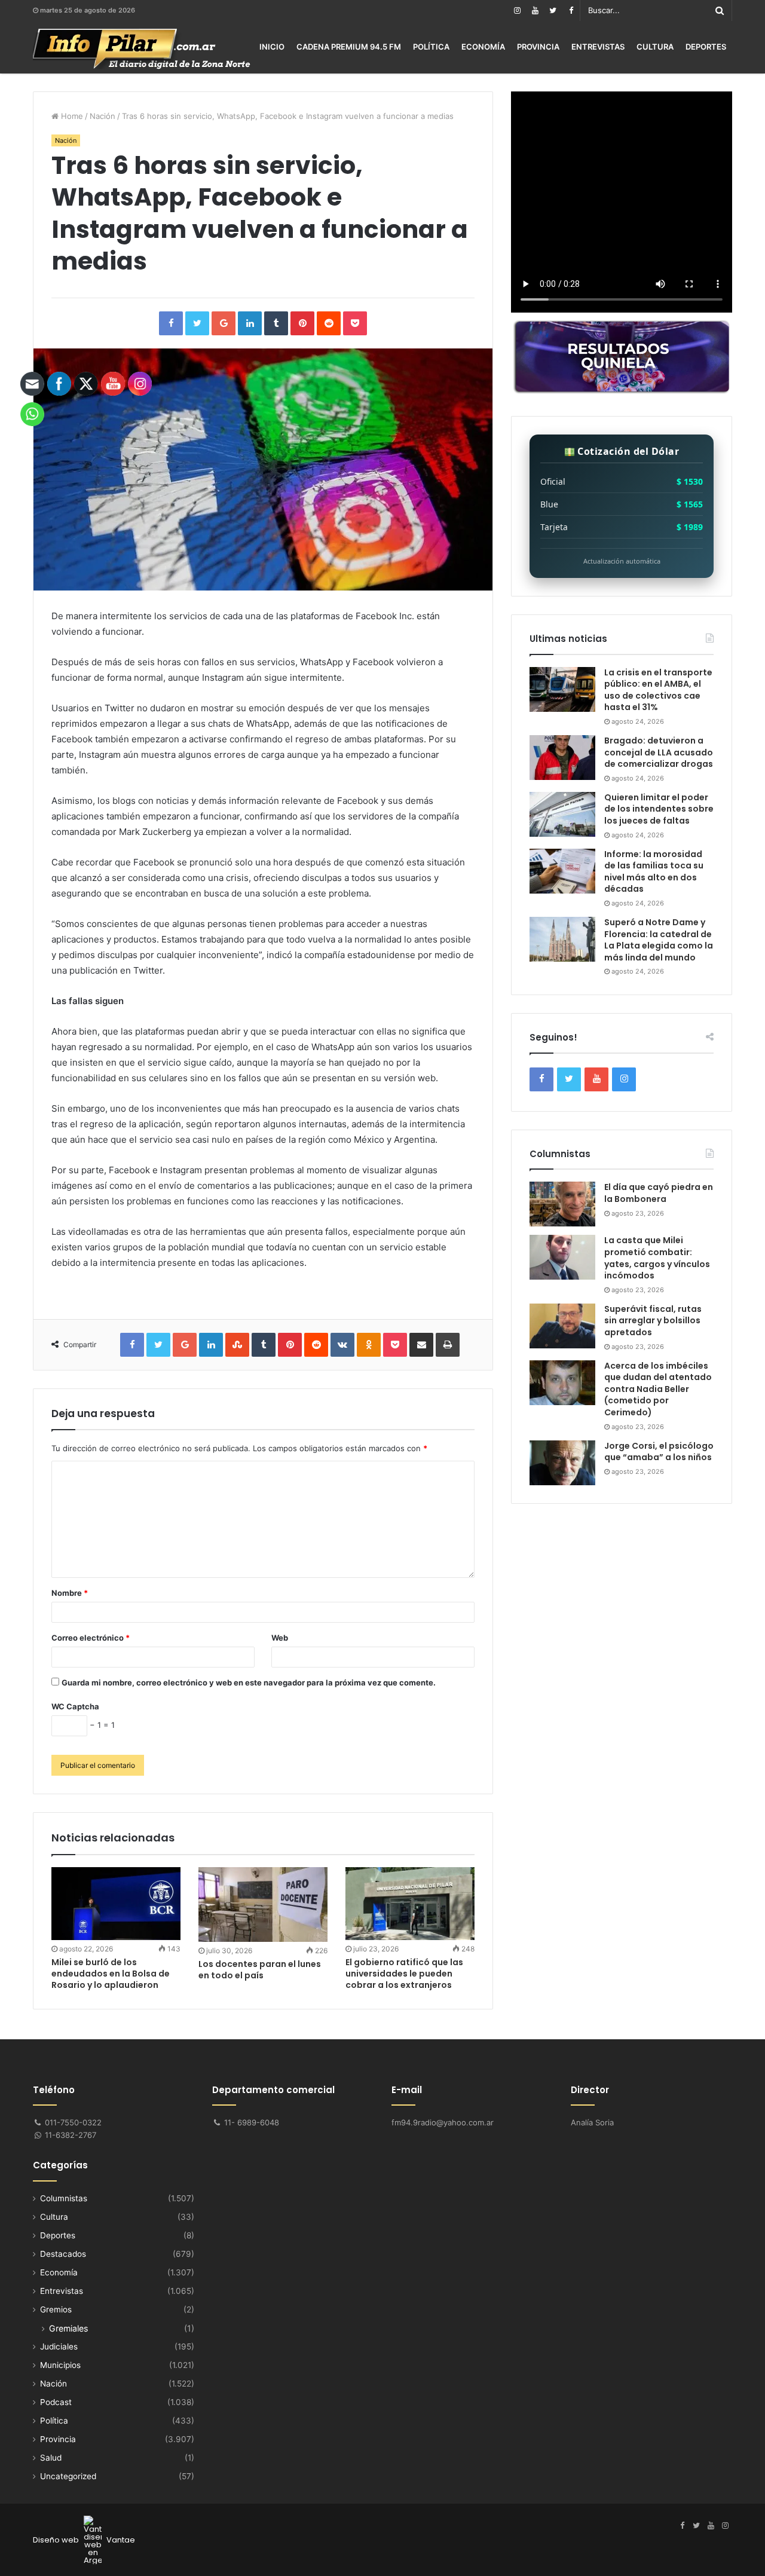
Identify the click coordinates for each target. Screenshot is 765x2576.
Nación (102, 116)
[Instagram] (517, 10)
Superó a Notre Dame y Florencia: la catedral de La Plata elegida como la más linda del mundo (659, 940)
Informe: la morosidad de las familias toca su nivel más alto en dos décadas (654, 872)
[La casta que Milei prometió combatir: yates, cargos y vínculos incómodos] (562, 1257)
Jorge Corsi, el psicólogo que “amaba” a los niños (659, 1452)
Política (431, 47)
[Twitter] (553, 10)
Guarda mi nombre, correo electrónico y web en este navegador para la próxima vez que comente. (249, 1682)
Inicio (272, 47)
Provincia (538, 47)
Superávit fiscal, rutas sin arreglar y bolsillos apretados (653, 1321)
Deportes (706, 47)
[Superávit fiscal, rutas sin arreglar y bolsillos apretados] (562, 1326)
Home (71, 116)
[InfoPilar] (142, 49)
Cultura (655, 47)
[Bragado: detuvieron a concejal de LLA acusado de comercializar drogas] (562, 758)
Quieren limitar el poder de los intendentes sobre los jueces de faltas (659, 809)
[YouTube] (535, 10)
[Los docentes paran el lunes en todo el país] (263, 1905)
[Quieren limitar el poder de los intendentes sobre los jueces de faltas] (562, 814)
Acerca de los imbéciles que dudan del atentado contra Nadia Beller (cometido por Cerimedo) (658, 1389)
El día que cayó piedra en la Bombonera (659, 1193)
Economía (483, 47)
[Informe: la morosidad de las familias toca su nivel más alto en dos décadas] (562, 871)
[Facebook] (571, 10)
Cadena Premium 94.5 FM (349, 47)
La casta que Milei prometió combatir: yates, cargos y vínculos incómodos (657, 1258)
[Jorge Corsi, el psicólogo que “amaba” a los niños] (562, 1463)
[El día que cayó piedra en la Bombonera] (562, 1204)
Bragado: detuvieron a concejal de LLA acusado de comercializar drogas (659, 752)
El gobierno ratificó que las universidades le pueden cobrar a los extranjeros (404, 1974)
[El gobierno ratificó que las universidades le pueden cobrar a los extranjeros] (410, 1904)
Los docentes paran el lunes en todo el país (260, 1970)
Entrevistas (598, 47)
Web (280, 1638)
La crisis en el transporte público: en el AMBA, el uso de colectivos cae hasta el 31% (658, 690)
